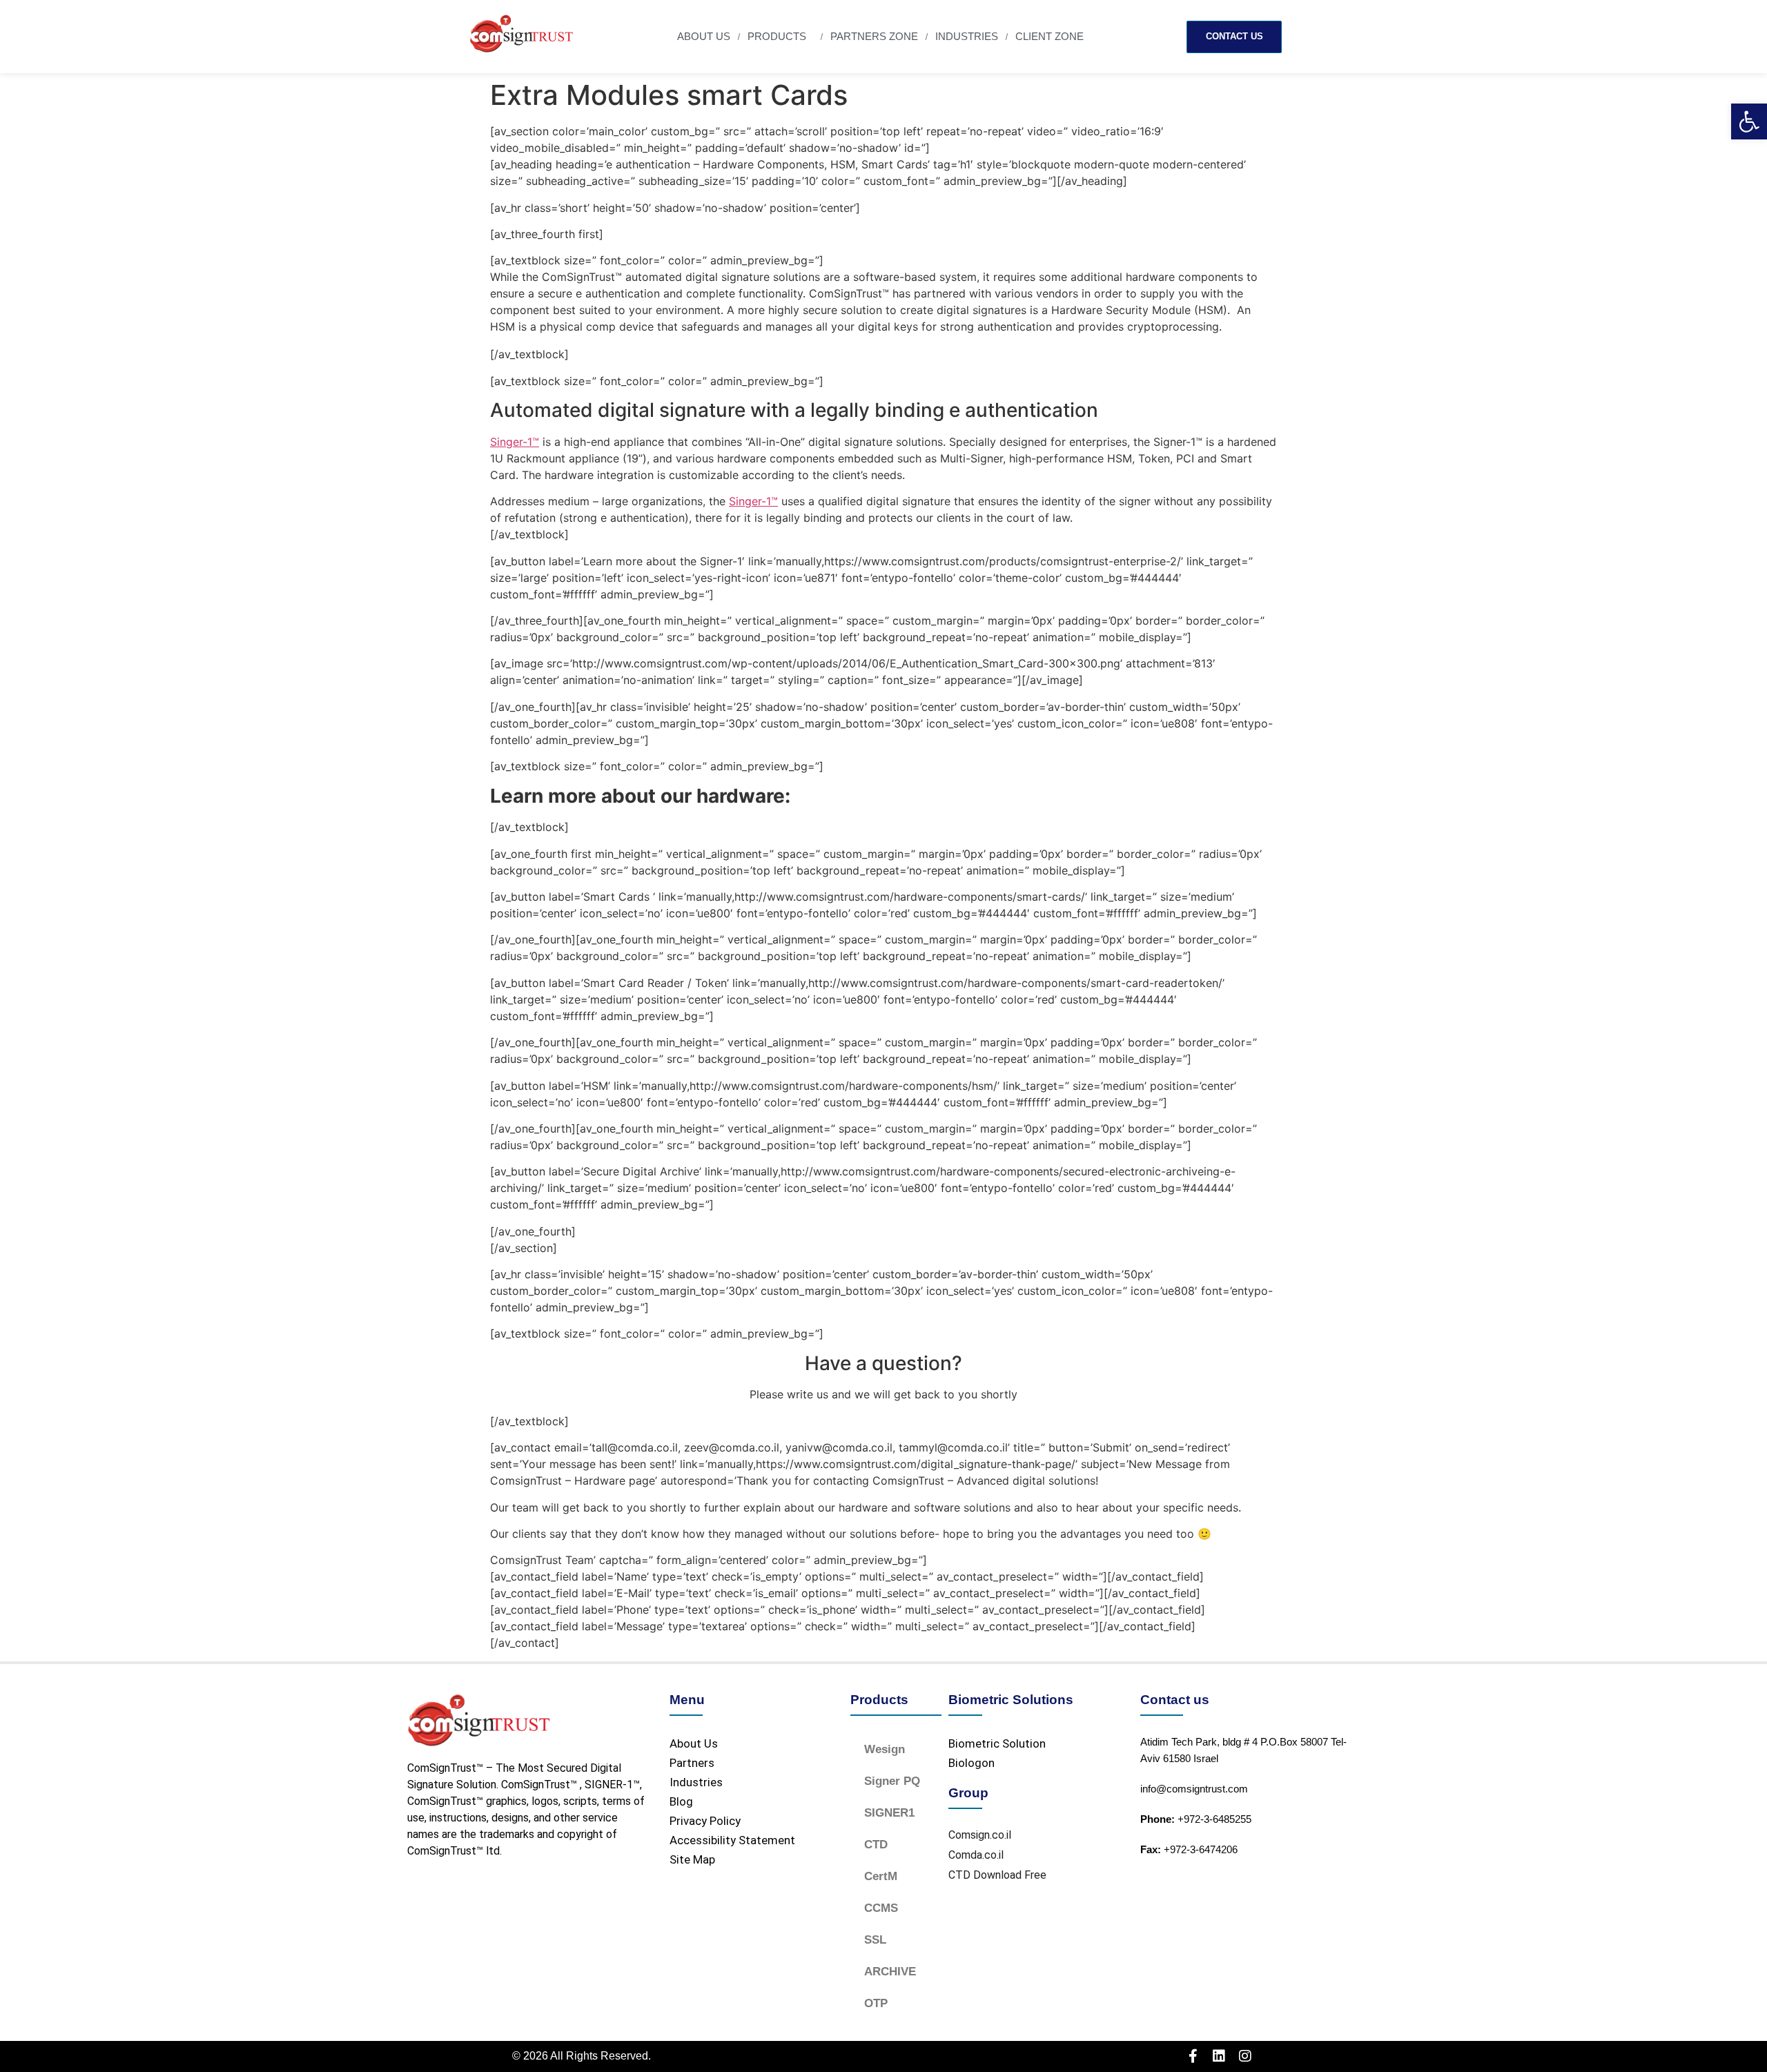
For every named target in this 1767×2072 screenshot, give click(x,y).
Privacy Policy (705, 1821)
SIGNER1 (889, 1813)
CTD (876, 1845)
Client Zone (1050, 36)
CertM (881, 1876)
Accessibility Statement (732, 1840)
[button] (1749, 121)
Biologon (972, 1763)
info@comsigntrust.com (1194, 1789)
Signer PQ (892, 1781)
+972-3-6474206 (1189, 1849)
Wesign (885, 1749)
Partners (692, 1763)
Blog (681, 1801)
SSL (875, 1940)
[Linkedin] (1219, 2056)
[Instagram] (1245, 2056)
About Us (704, 36)
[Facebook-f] (1193, 2056)
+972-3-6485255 (1196, 1819)
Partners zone (874, 36)
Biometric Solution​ (997, 1743)
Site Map (692, 1859)
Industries (967, 36)
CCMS (881, 1908)
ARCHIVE (890, 1972)
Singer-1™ (515, 442)
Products (777, 36)
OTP (876, 2003)
